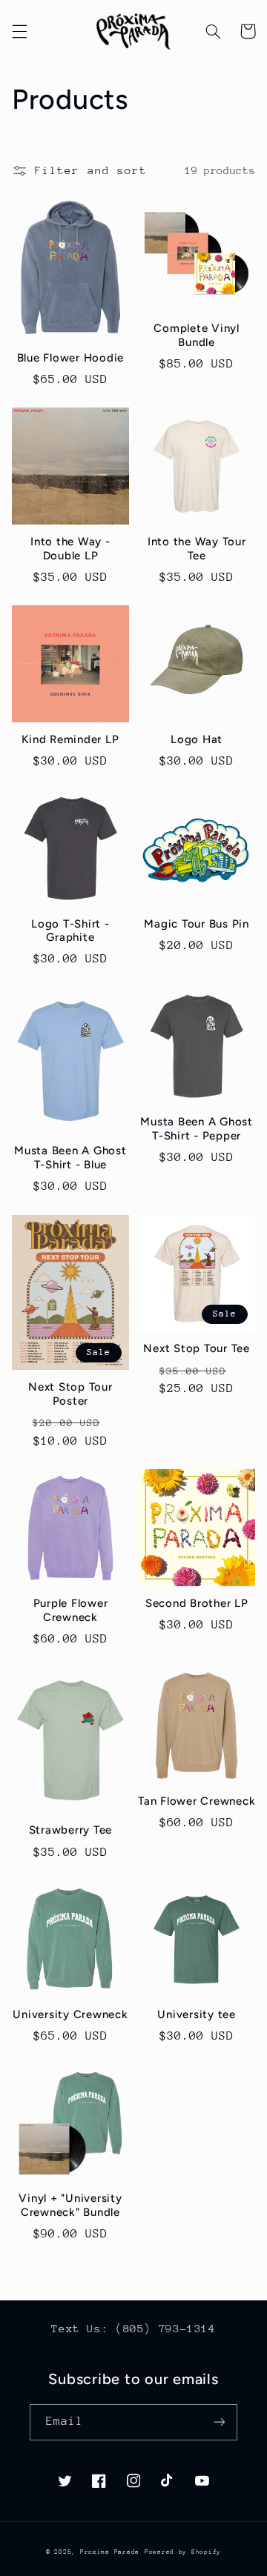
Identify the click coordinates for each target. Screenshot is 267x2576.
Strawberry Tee (71, 1830)
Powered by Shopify (183, 2552)
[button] (19, 31)
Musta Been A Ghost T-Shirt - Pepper (197, 1129)
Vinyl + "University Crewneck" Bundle (70, 2205)
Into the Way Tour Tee (197, 549)
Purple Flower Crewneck (71, 1610)
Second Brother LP (197, 1603)
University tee (197, 2014)
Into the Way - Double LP (70, 549)
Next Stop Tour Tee (197, 1348)
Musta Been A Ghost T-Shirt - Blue (70, 1158)
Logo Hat (197, 739)
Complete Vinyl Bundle (197, 335)
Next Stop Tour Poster (70, 1394)
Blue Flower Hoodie (71, 358)
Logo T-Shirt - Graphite (70, 931)
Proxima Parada (110, 2552)
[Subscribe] (220, 2422)
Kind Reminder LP (70, 739)
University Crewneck (70, 2014)
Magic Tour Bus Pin (197, 924)
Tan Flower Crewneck (197, 1801)
